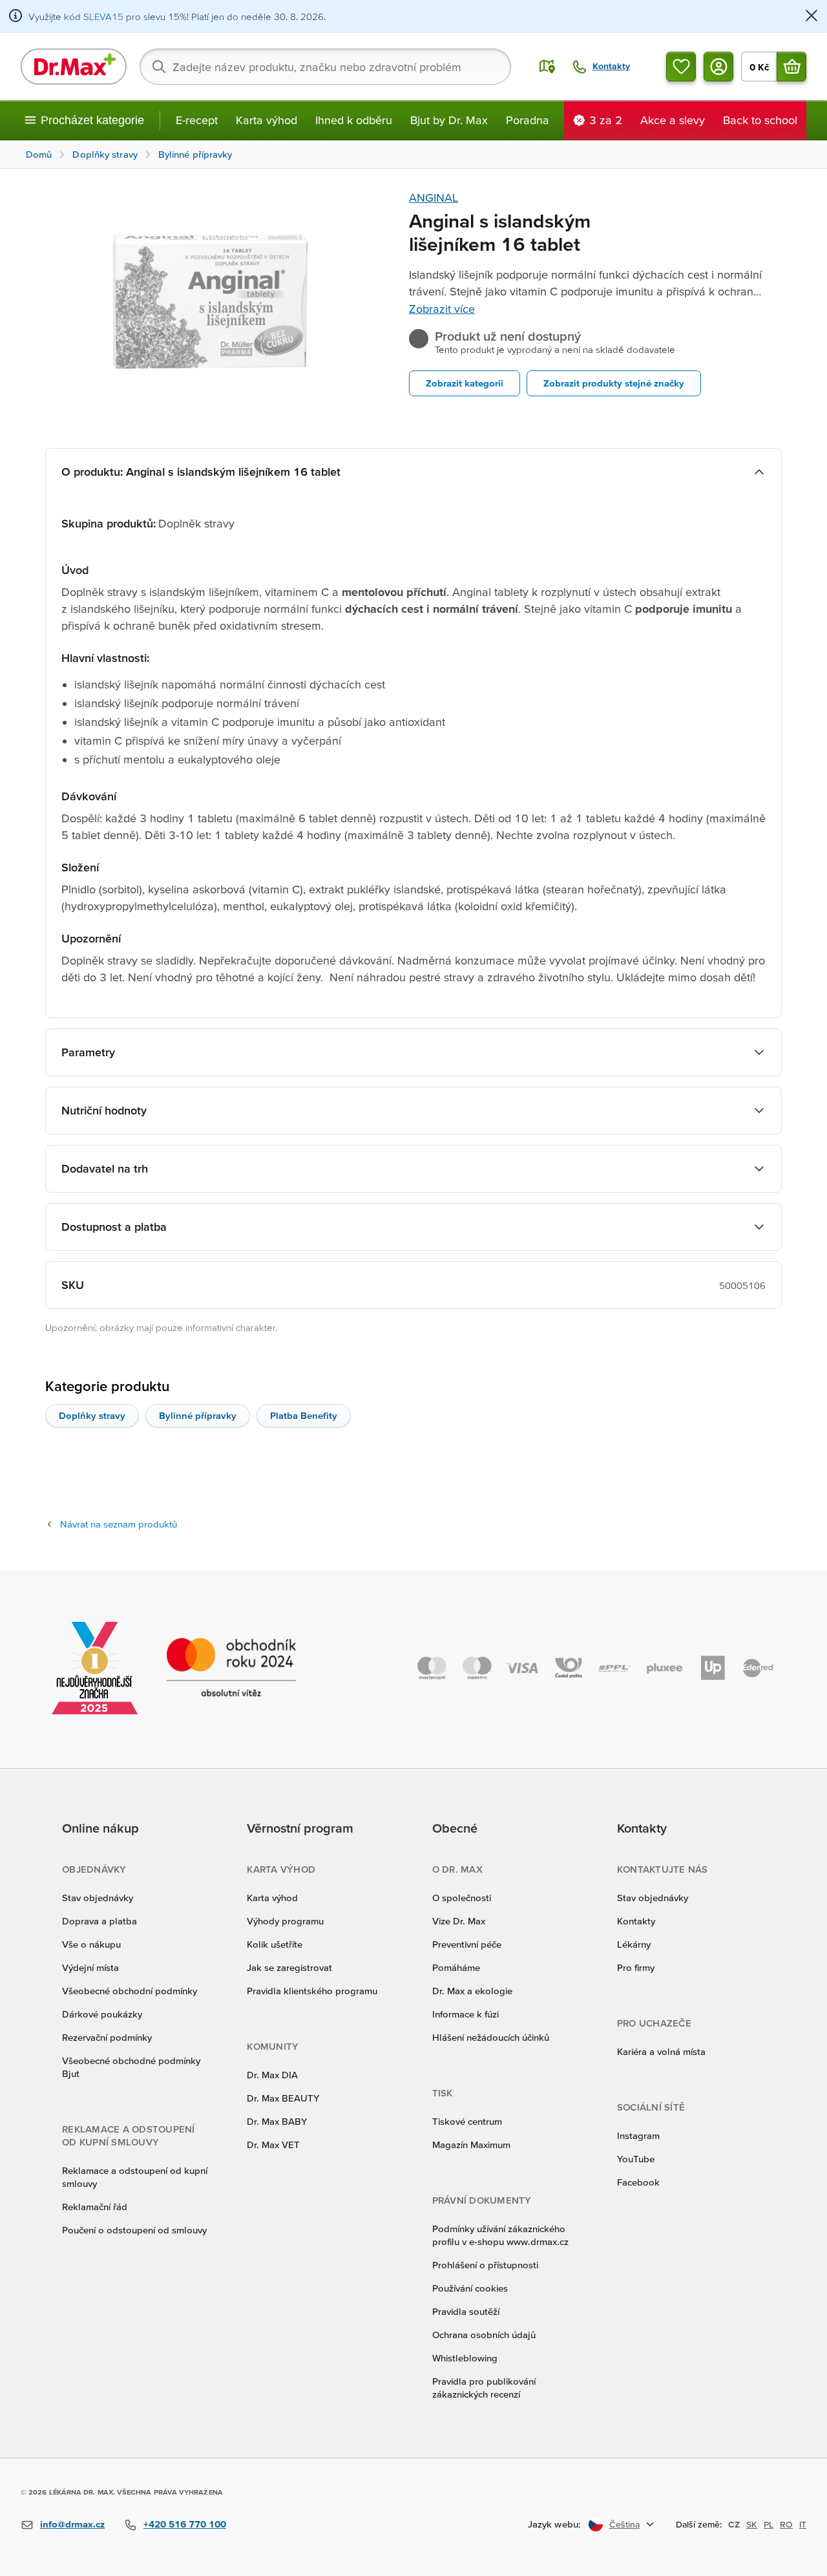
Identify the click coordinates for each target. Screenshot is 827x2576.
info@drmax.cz (72, 2524)
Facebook (638, 2182)
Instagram (638, 2135)
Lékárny (634, 1944)
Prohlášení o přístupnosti (485, 2265)
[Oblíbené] (681, 67)
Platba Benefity (304, 1415)
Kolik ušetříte (275, 1944)
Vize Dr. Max (459, 1921)
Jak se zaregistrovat (289, 1967)
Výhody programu (285, 1921)
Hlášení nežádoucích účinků (491, 2037)
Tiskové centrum (467, 2121)
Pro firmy (636, 1967)
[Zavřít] (811, 16)
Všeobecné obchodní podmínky (130, 1991)
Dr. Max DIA (272, 2075)
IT (803, 2524)
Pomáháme (456, 1967)
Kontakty (636, 1921)
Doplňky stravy (92, 1415)
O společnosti (462, 1898)
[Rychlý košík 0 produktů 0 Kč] (791, 67)
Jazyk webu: (554, 2524)
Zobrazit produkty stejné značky (614, 383)
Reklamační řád (95, 2207)
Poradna (528, 120)
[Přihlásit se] (718, 67)
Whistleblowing (465, 2358)
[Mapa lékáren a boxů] (547, 67)
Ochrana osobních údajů (484, 2335)
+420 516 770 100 (185, 2524)
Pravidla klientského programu (312, 1991)
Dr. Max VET (273, 2145)
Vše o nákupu (91, 1944)
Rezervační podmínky (107, 2037)
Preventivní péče (467, 1944)
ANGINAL (434, 197)
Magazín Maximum (471, 2145)
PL (769, 2524)
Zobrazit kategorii (465, 383)
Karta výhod (267, 120)
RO (786, 2524)
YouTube (636, 2159)
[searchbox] (325, 67)
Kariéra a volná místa (661, 2051)
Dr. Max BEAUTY (283, 2098)
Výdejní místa (90, 1967)
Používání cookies (470, 2288)
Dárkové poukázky (102, 2014)
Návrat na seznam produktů (119, 1524)
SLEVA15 (103, 16)
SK (752, 2524)
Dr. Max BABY (277, 2121)
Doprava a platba (99, 1921)
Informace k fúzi (466, 2014)
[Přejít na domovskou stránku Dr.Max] (74, 67)
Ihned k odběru (354, 120)
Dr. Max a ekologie (472, 1991)
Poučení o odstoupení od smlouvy (134, 2230)
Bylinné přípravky (198, 1415)
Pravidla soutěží (466, 2311)
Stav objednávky (98, 1898)
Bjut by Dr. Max (449, 120)
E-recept (197, 120)
